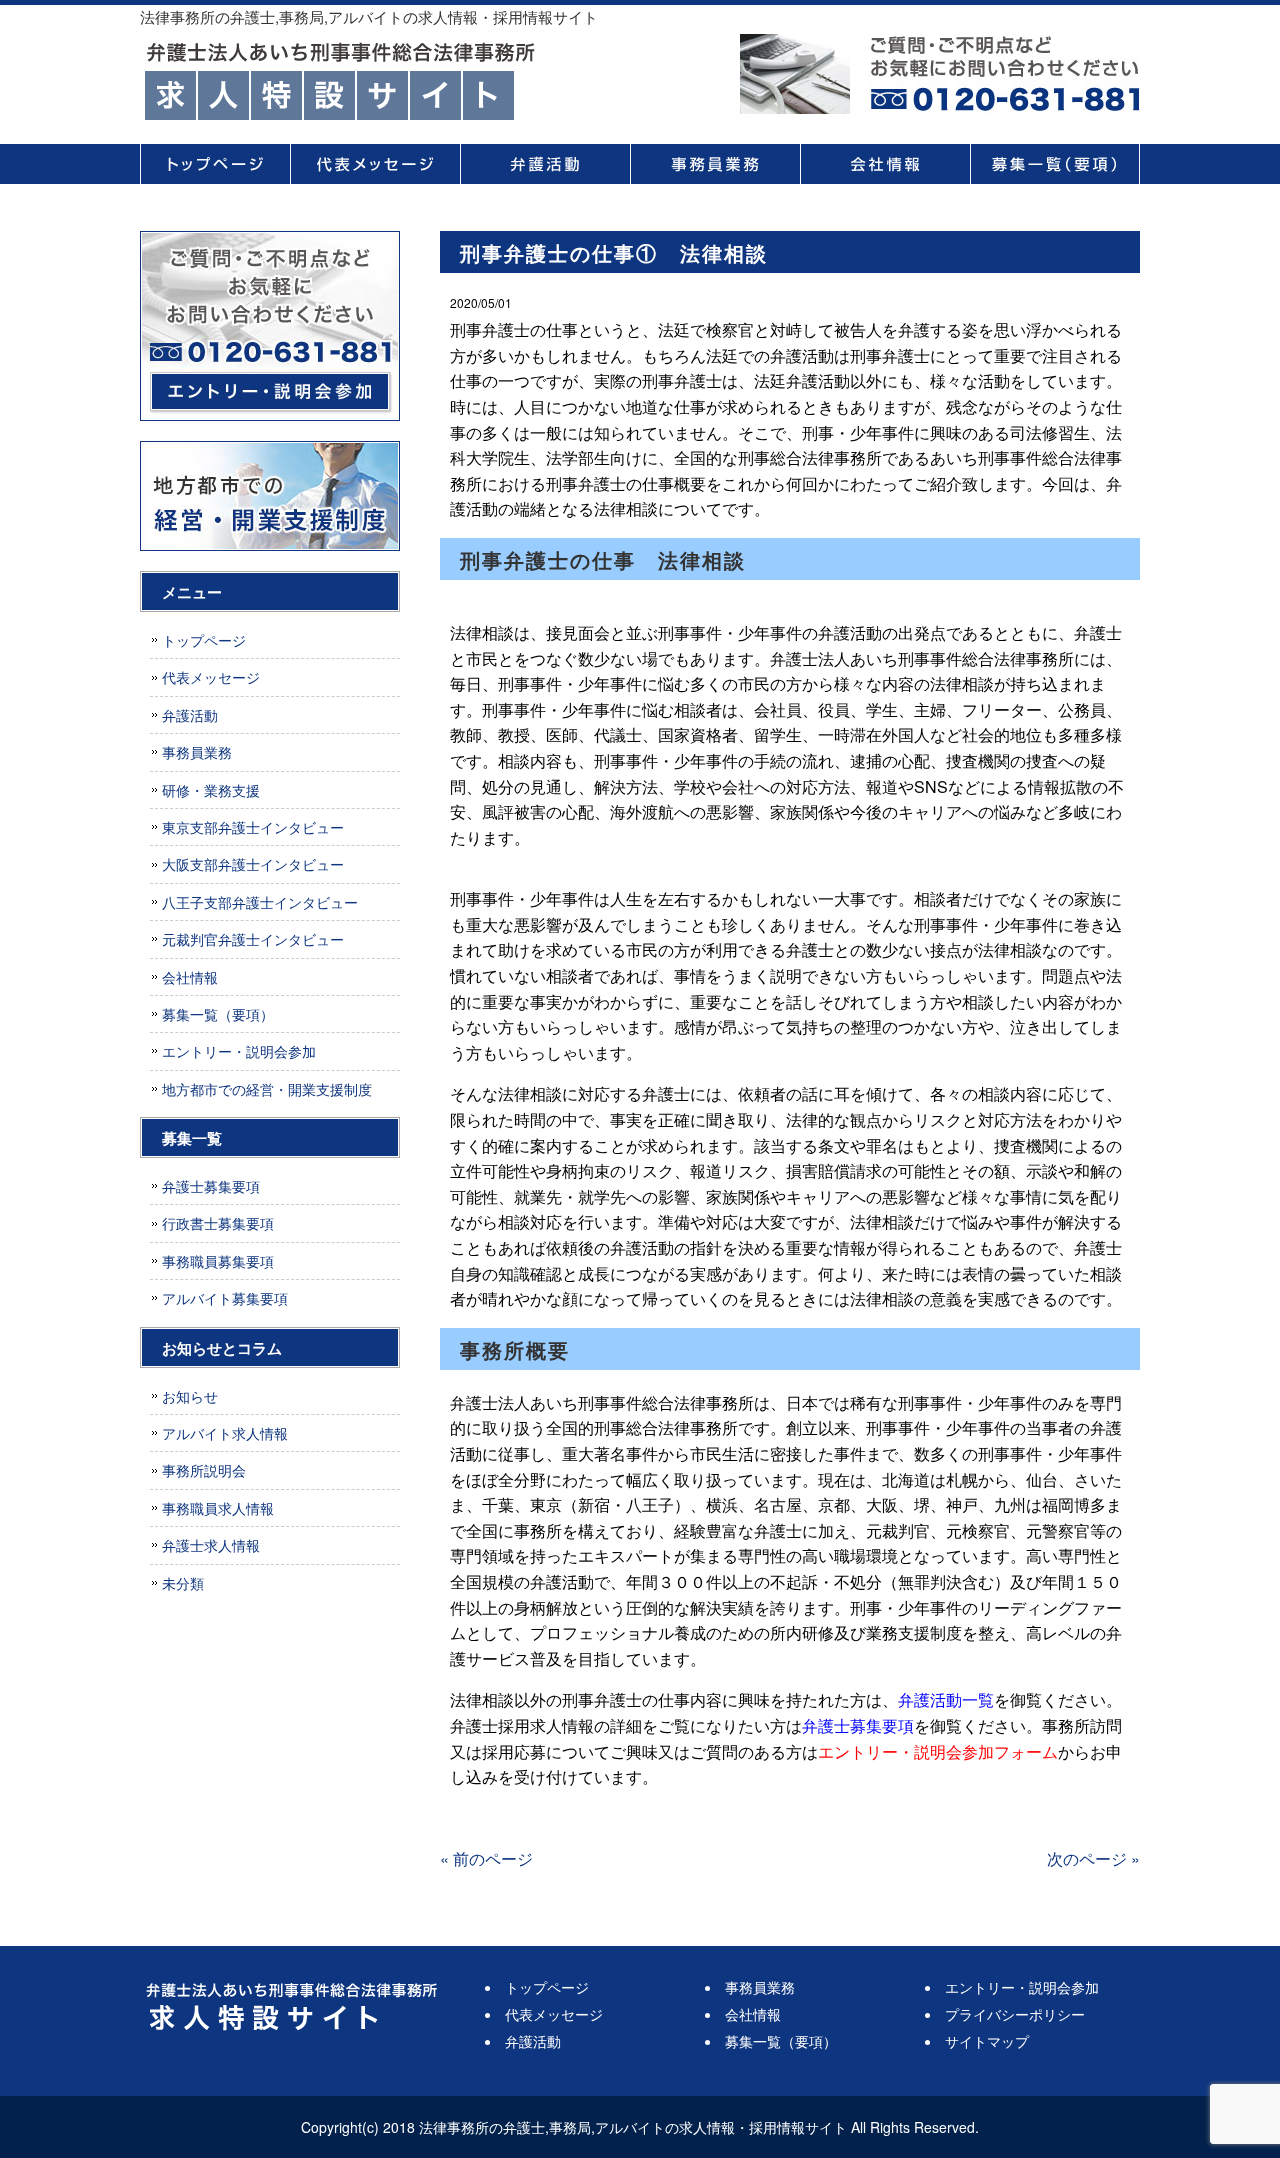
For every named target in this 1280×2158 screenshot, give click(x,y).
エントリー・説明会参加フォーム (938, 1751)
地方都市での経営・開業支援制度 (267, 1089)
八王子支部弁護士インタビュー (260, 902)
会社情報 (885, 164)
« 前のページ (486, 1858)
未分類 (183, 1583)
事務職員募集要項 (218, 1261)
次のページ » (1093, 1858)
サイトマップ (987, 2041)
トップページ (215, 164)
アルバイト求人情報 (225, 1433)
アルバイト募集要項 (225, 1298)
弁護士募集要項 (858, 1725)
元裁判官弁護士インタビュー (253, 939)
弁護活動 (545, 164)
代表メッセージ (375, 164)
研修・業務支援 (211, 790)
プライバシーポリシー (1015, 2014)
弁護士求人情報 (211, 1545)
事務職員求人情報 (218, 1508)
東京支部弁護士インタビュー (253, 827)
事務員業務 (715, 164)
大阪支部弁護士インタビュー (253, 864)
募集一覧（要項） (1055, 164)
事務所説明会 (204, 1470)
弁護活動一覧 (946, 1699)
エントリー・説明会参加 (239, 1051)
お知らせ (190, 1396)
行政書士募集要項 (218, 1223)
